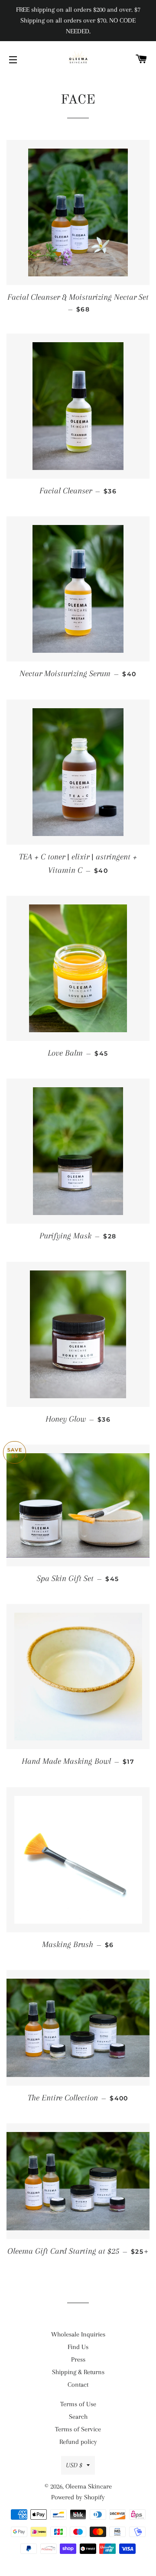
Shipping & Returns (78, 2372)
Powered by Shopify (78, 2497)
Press (78, 2359)
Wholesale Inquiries (78, 2334)
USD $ (74, 2465)
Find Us (78, 2347)
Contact (78, 2385)
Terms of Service (78, 2429)
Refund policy (78, 2442)
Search (78, 2417)
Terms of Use (78, 2404)
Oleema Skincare (89, 2486)
